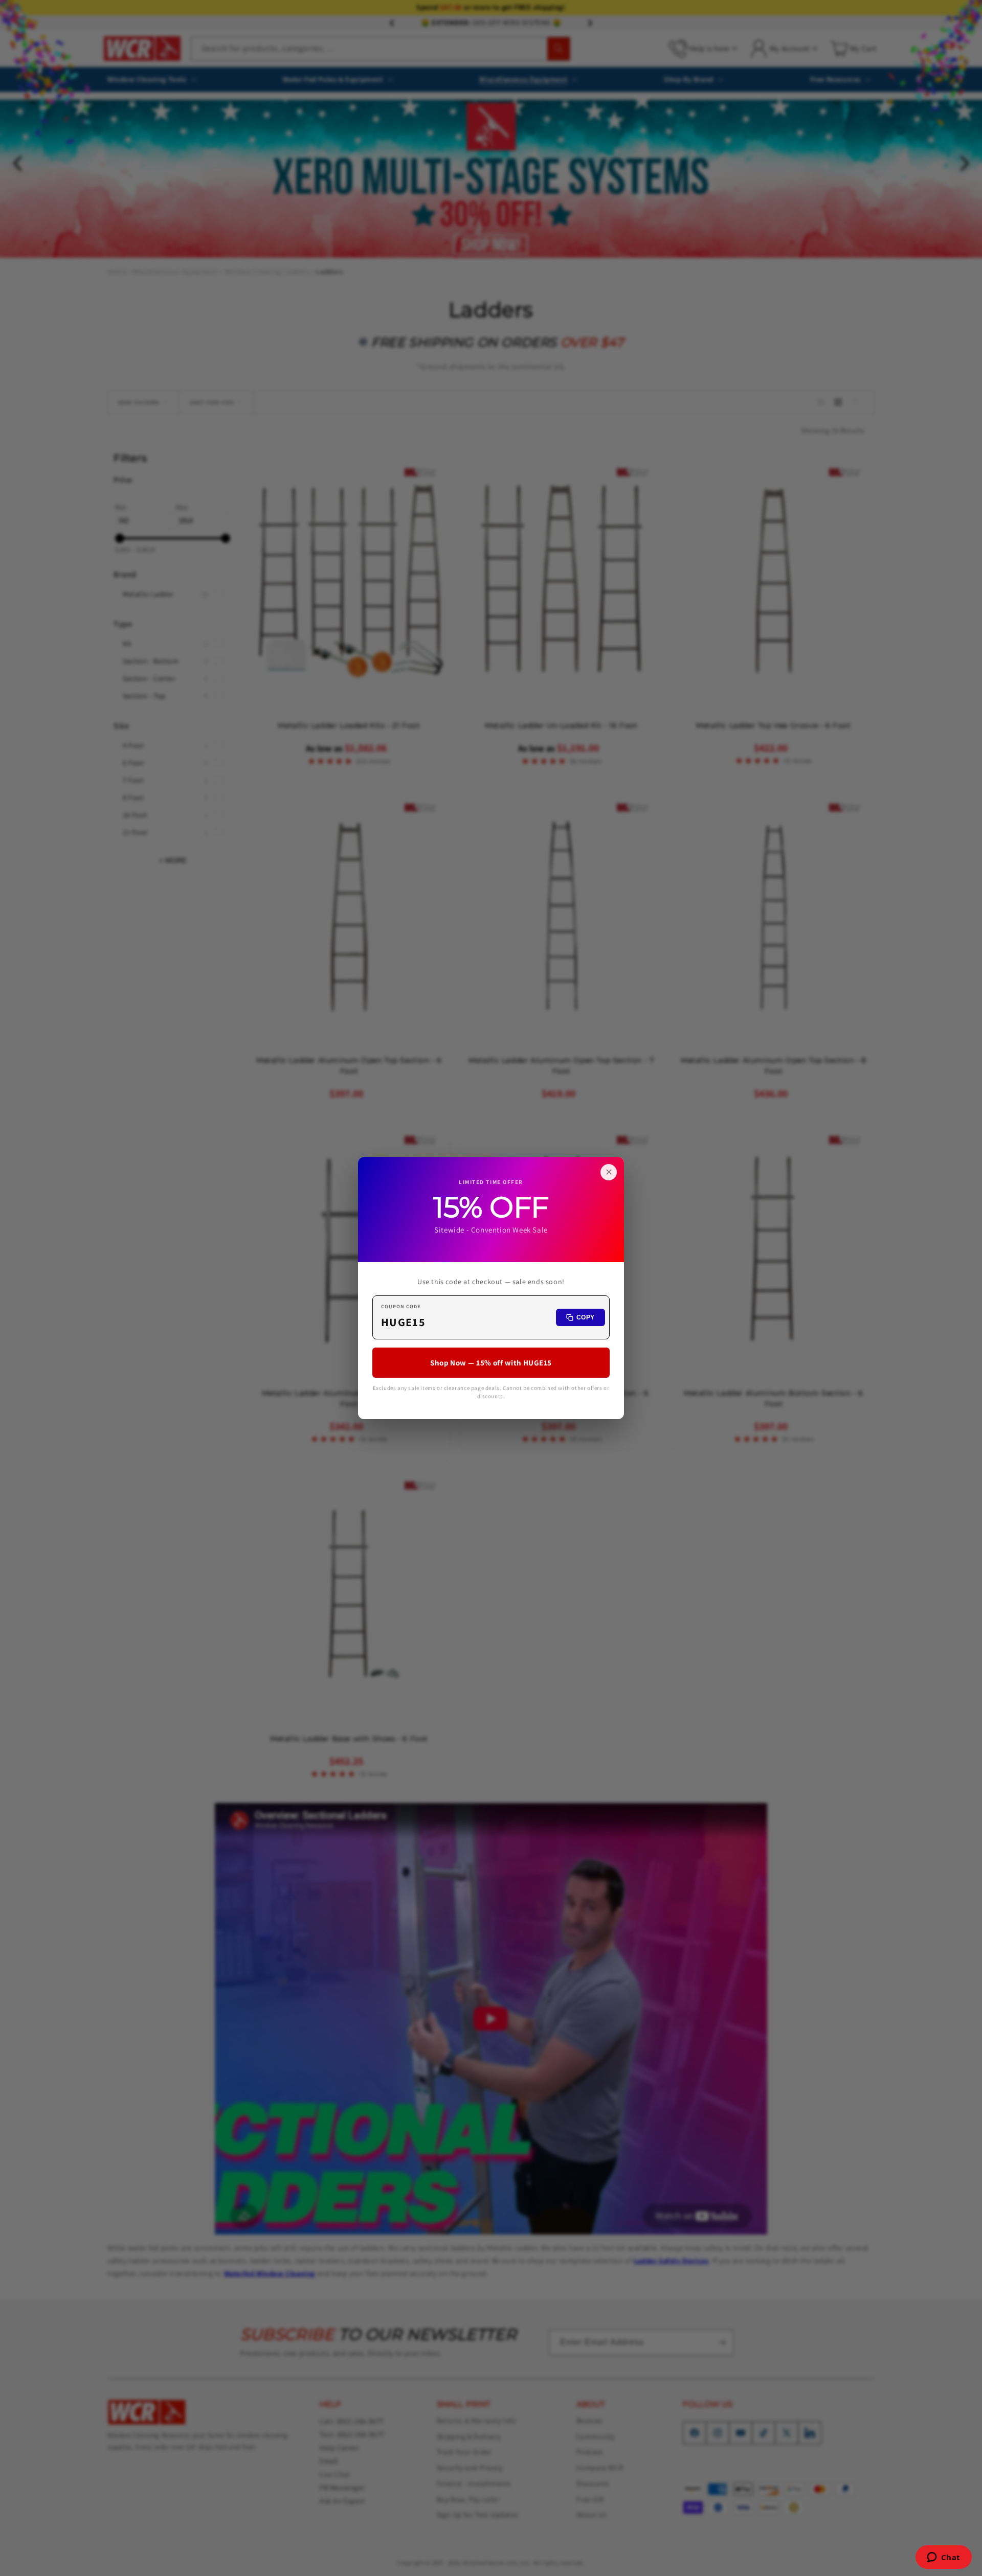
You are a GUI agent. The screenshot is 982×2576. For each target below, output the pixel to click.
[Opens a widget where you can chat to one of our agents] (943, 2558)
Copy (586, 1317)
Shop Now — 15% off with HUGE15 (491, 1363)
